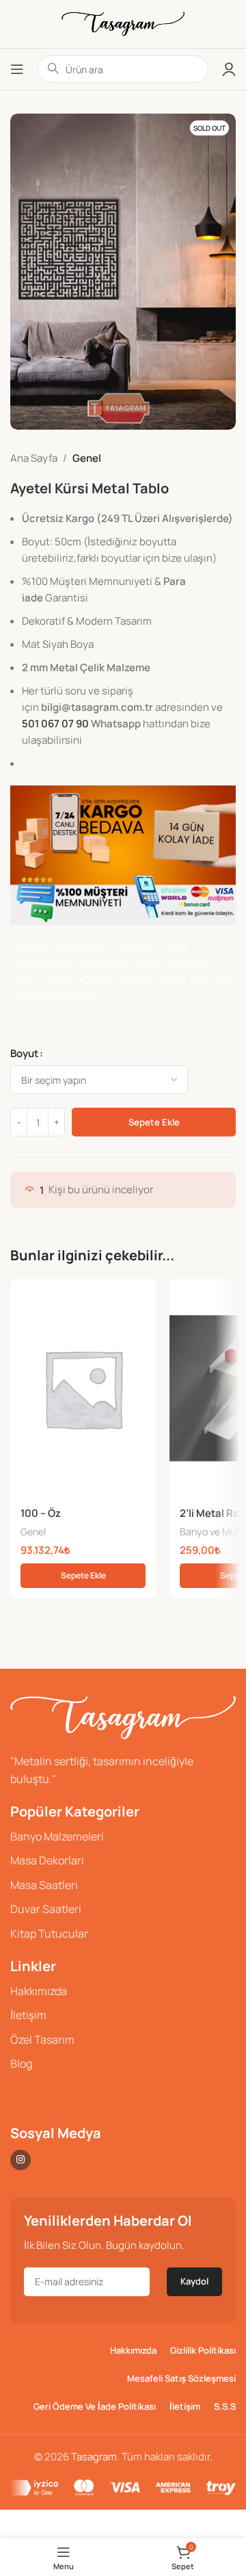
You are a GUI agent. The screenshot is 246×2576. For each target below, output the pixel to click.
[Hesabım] (229, 69)
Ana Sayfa (34, 458)
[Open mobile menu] (17, 69)
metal (175, 947)
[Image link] (123, 1717)
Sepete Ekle (154, 1122)
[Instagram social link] (20, 2160)
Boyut (24, 1053)
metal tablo (86, 947)
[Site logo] (123, 23)
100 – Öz (41, 1513)
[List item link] (123, 1837)
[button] (83, 1576)
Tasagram (94, 2457)
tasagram (33, 947)
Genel (87, 458)
